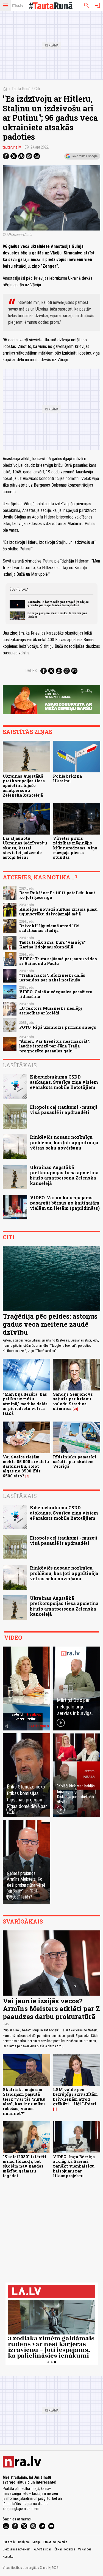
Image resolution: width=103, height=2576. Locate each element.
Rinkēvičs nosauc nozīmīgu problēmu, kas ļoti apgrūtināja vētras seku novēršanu (64, 1142)
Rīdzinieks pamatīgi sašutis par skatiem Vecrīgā (75, 1462)
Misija (37, 2542)
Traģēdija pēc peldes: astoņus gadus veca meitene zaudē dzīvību (50, 1324)
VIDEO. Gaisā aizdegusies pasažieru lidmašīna (56, 994)
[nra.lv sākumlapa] (18, 6)
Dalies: (32, 671)
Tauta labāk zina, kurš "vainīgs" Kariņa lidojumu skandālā (52, 945)
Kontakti (8, 2556)
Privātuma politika (55, 2542)
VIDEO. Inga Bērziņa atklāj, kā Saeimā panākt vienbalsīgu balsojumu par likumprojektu (74, 2166)
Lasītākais (20, 1065)
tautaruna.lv (12, 147)
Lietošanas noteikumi (17, 2549)
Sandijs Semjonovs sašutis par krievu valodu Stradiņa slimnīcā (73, 1401)
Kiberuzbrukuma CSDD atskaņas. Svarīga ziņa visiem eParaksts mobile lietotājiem (64, 1082)
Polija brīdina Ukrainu (67, 778)
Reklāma (24, 2542)
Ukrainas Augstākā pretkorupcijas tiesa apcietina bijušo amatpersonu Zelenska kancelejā (24, 786)
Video (13, 1637)
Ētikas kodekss (65, 2549)
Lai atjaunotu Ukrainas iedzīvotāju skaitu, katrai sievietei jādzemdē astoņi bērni (25, 848)
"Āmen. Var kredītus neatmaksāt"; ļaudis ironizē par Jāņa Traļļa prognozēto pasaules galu (55, 1046)
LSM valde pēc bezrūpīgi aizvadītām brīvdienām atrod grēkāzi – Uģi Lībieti (75, 2097)
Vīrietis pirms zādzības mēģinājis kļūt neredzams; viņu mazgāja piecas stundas (75, 848)
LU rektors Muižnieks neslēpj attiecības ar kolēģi (51, 1011)
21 (75, 1409)
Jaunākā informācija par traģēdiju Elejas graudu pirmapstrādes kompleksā (58, 603)
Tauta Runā (21, 89)
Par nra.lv (9, 2542)
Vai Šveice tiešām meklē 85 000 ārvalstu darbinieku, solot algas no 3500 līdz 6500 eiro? (26, 1466)
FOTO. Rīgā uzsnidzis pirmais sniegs (58, 1027)
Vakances (85, 2549)
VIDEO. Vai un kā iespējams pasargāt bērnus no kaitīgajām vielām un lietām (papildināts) (65, 1203)
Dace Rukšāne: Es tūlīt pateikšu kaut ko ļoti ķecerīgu (57, 895)
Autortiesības (43, 2549)
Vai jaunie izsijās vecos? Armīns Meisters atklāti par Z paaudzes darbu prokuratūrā (51, 2009)
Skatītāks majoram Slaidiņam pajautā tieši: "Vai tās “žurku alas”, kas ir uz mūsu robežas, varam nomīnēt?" (24, 2101)
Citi (37, 89)
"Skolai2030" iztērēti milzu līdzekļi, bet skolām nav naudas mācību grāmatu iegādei (25, 2166)
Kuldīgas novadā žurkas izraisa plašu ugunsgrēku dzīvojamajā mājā (58, 912)
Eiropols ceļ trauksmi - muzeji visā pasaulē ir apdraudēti (64, 1110)
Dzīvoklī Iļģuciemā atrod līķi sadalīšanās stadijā (49, 928)
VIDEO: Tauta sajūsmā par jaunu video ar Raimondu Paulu (58, 961)
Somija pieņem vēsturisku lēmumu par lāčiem (57, 615)
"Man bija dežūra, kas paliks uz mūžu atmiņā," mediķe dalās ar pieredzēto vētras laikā (25, 1404)
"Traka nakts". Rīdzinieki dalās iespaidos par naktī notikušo (52, 978)
